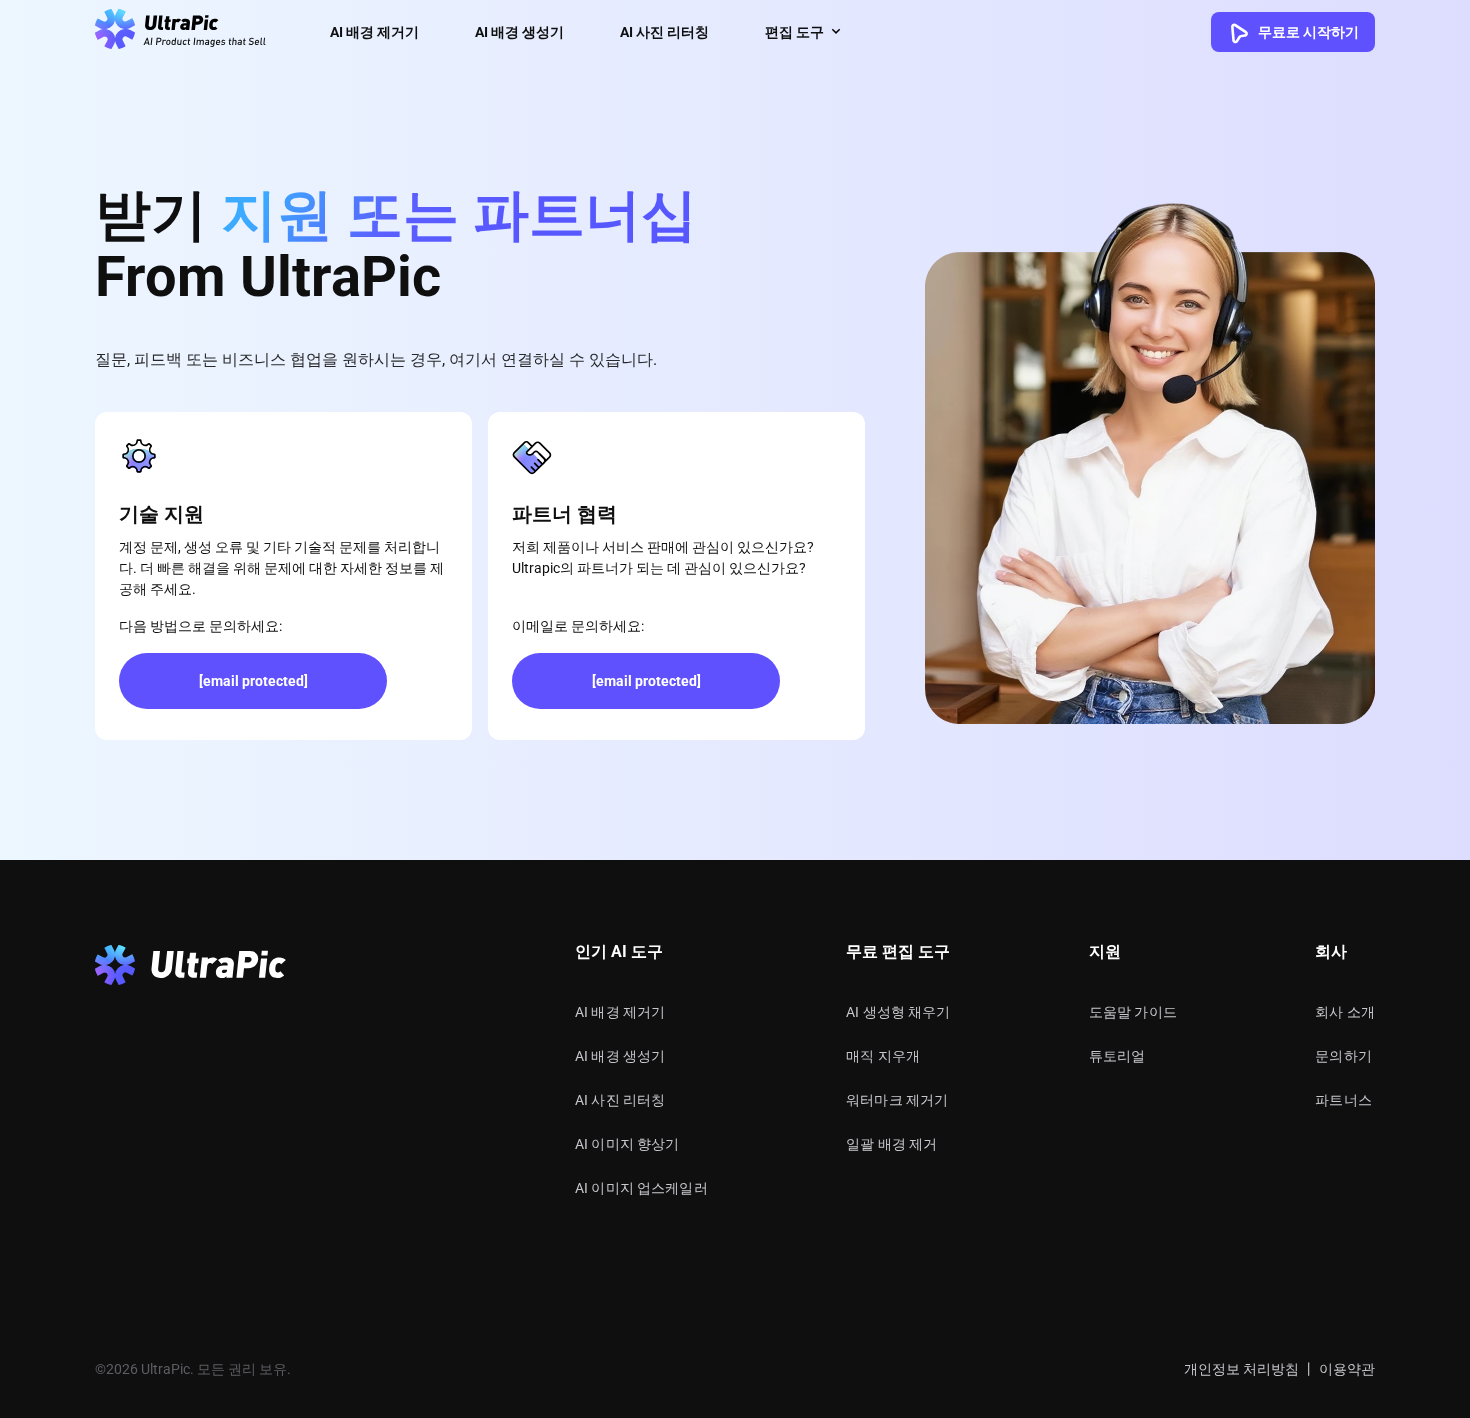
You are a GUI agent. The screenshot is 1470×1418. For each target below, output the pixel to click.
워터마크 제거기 (897, 1100)
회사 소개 (1345, 1012)
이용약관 (1347, 1369)
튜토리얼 (1117, 1056)
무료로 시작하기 (1307, 32)
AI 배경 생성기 (519, 32)
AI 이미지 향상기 (627, 1144)
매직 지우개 (883, 1056)
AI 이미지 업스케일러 (641, 1188)
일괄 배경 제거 (891, 1144)
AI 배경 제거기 (374, 32)
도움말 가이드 (1133, 1012)
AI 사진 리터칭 (664, 32)
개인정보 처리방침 (1241, 1369)
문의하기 (1343, 1056)
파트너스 (1343, 1100)
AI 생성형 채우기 (898, 1012)
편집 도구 (794, 32)
